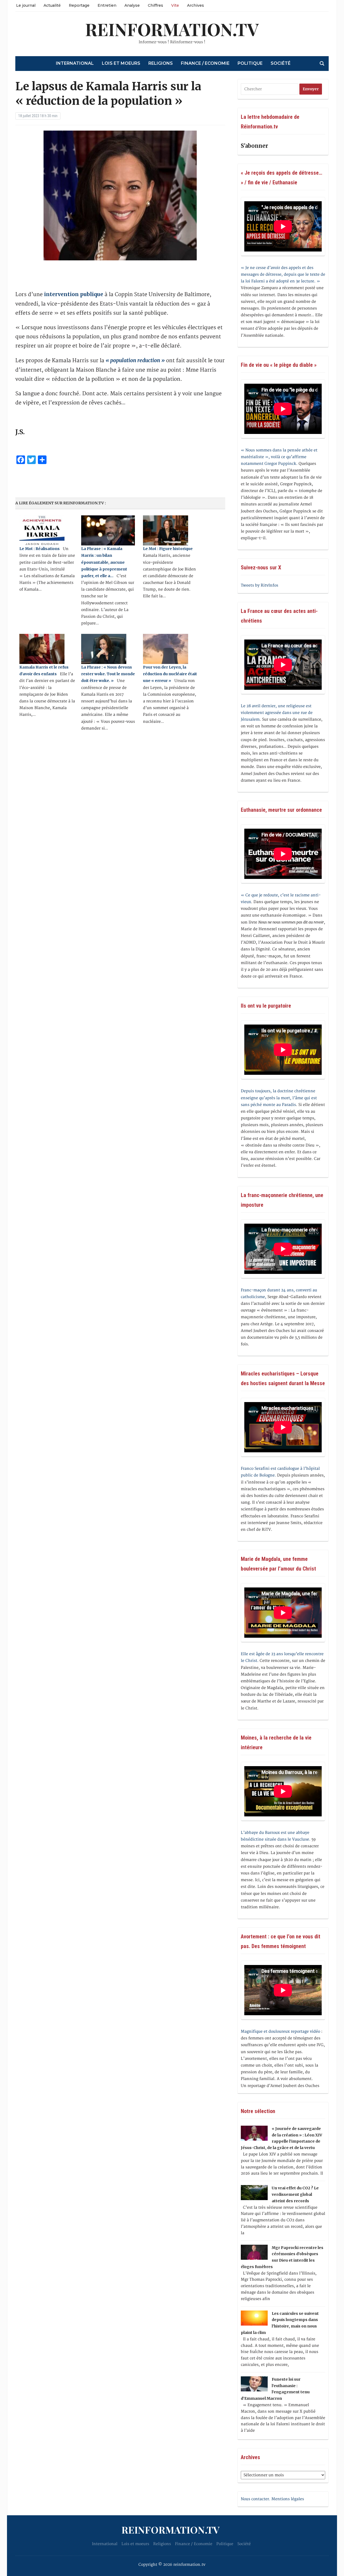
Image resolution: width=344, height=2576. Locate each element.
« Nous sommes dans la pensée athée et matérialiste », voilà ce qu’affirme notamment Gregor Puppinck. (279, 457)
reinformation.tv (172, 29)
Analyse (132, 5)
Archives (196, 5)
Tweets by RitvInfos (259, 585)
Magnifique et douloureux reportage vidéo (280, 2031)
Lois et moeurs (121, 63)
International (75, 63)
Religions (161, 63)
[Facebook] (2, 29)
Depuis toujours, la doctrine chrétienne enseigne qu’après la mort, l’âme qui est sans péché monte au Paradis (279, 1098)
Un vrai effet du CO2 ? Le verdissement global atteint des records (295, 2194)
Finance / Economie (205, 63)
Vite (175, 5)
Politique (250, 63)
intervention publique (74, 294)
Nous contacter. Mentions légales (272, 2499)
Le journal (26, 5)
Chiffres (155, 5)
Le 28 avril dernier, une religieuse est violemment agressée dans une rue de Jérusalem (277, 713)
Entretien (107, 5)
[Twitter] (2, 31)
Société (281, 63)
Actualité (52, 5)
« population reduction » (135, 360)
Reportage (79, 5)
